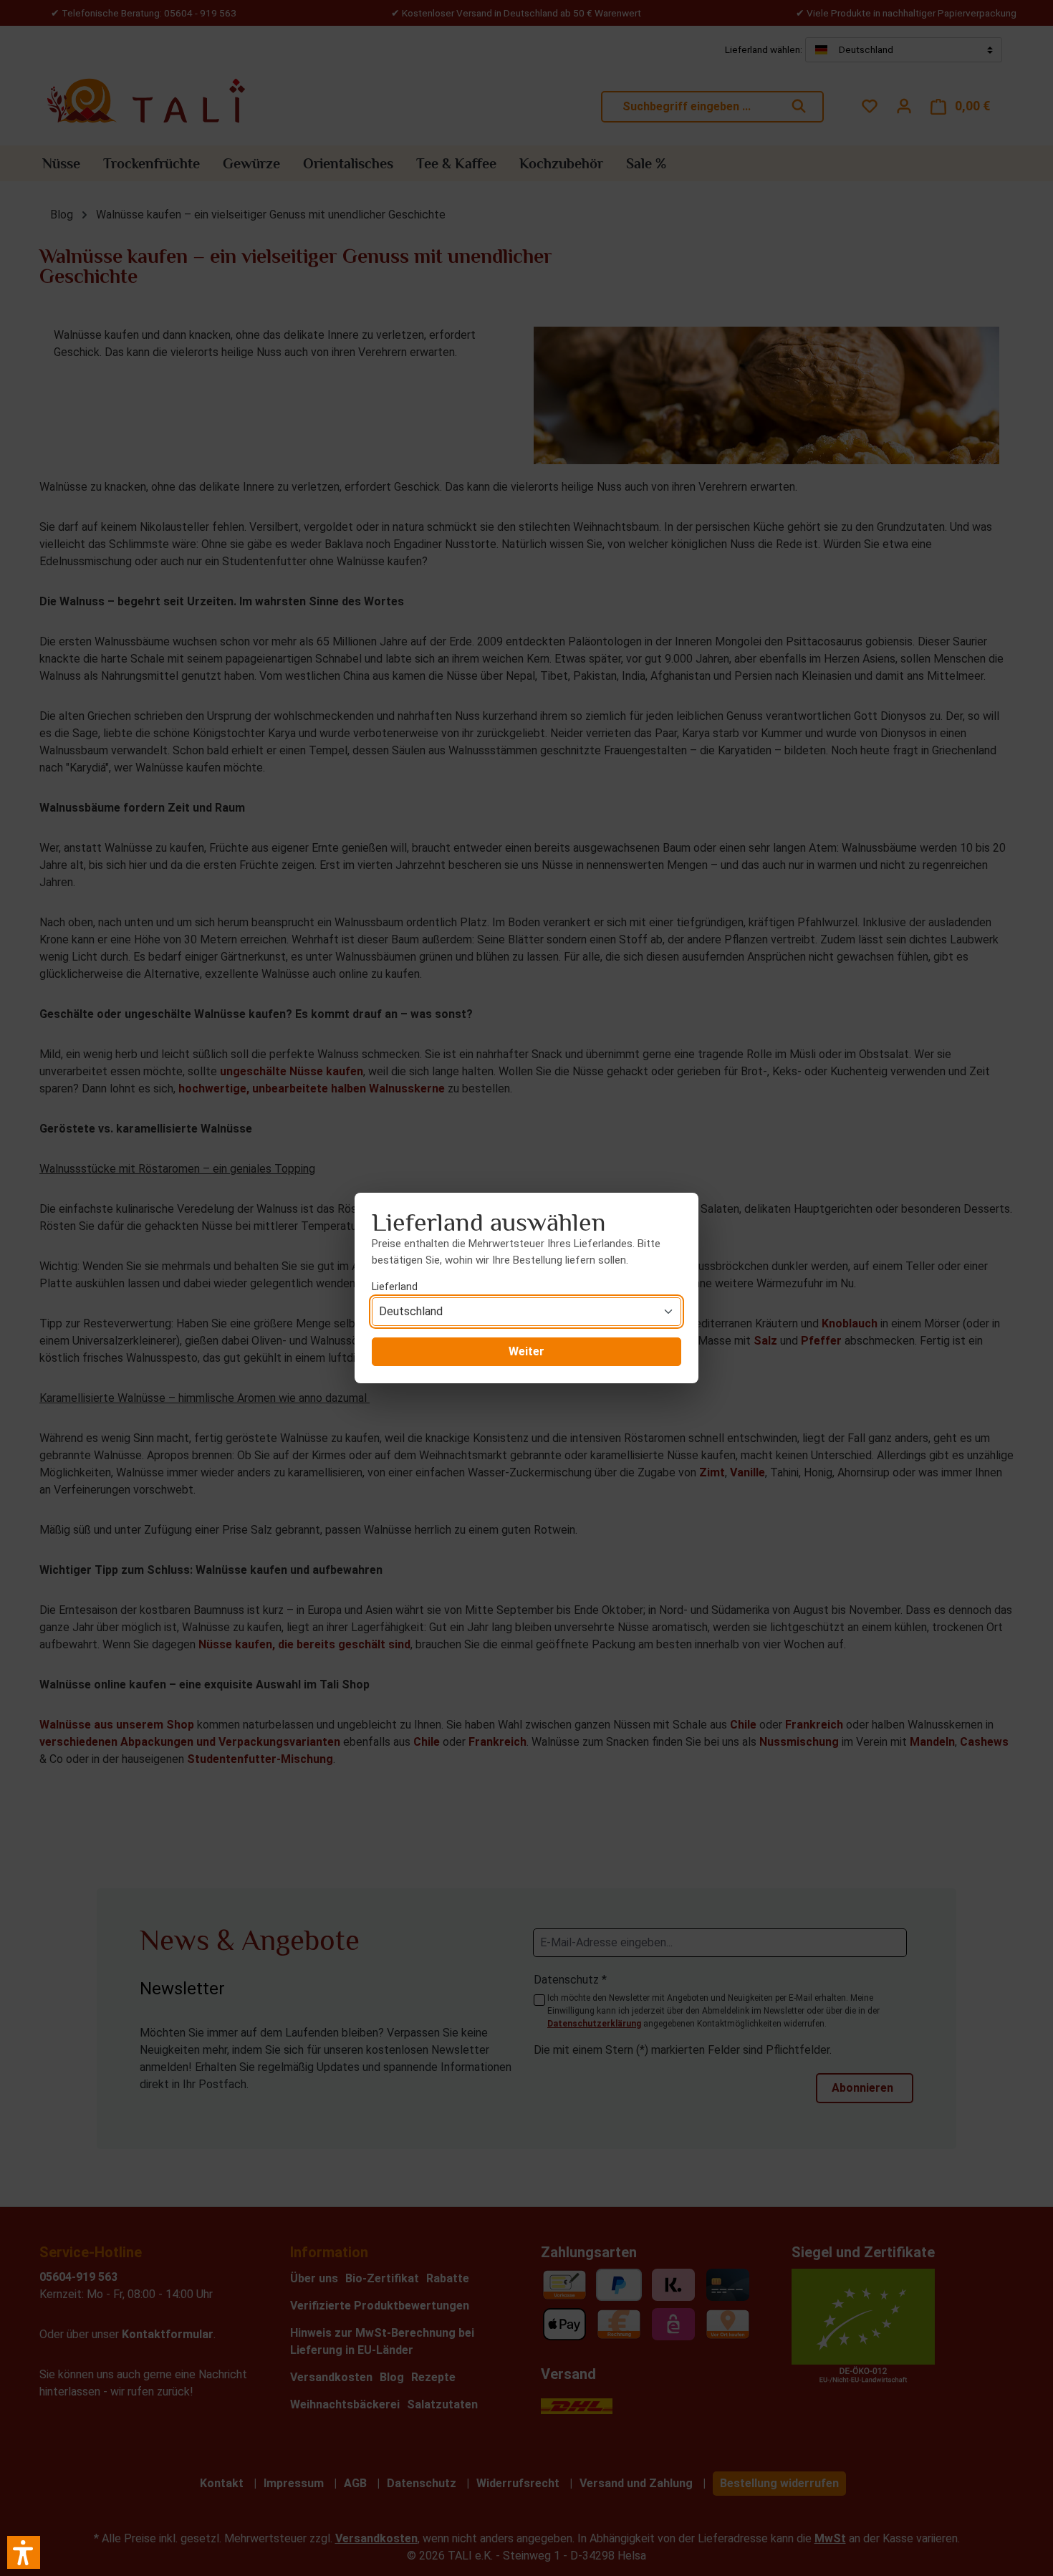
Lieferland (395, 1287)
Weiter (526, 1351)
